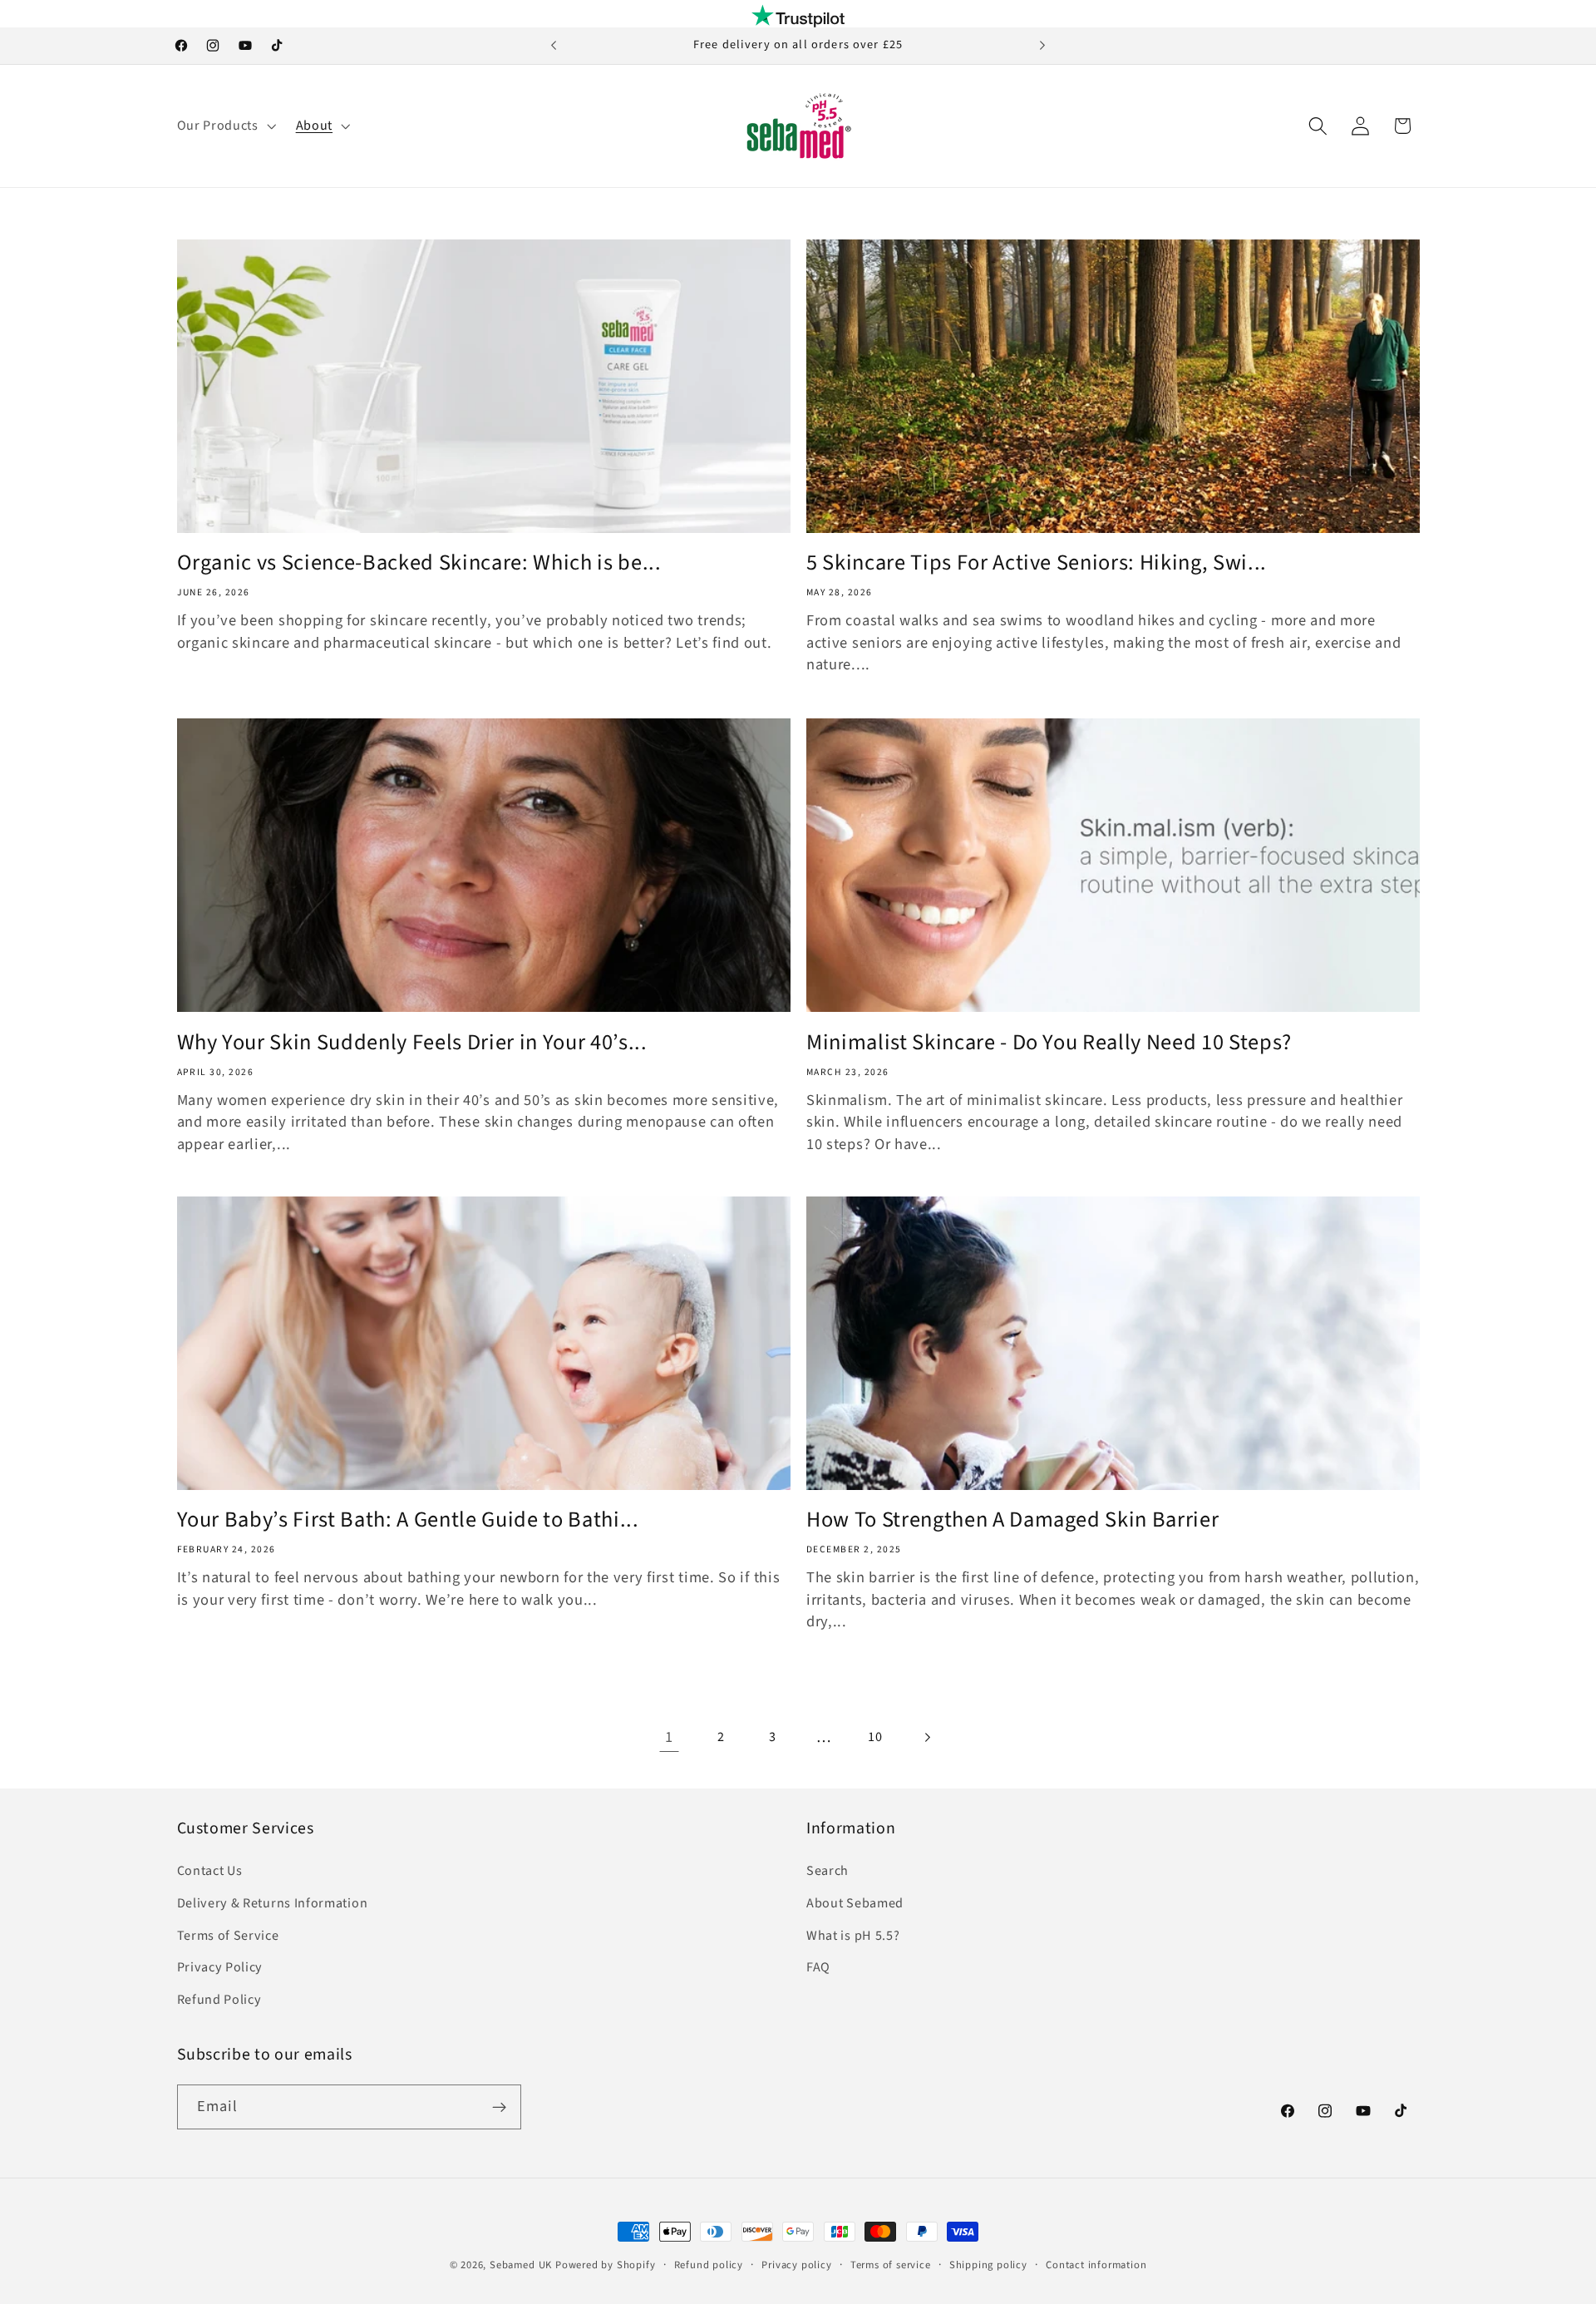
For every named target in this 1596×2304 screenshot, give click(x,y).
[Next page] (927, 1737)
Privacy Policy (220, 1967)
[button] (225, 126)
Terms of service (891, 2265)
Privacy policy (796, 2265)
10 (875, 1737)
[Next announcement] (1042, 46)
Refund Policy (219, 2000)
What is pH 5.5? (853, 1935)
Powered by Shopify (606, 2265)
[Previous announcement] (554, 46)
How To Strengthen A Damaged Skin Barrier (1012, 1521)
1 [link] (669, 1737)
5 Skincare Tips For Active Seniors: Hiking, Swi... (1037, 564)
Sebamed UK (521, 2265)
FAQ (818, 1967)
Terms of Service (228, 1935)
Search (828, 1871)
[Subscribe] (499, 2108)
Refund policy (709, 2265)
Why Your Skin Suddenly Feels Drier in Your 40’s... (412, 1042)
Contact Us (210, 1871)
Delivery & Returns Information (273, 1902)
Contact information (1096, 2265)
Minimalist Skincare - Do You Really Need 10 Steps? (1049, 1042)
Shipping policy (988, 2265)
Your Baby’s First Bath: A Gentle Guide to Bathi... (408, 1521)
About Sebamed (855, 1902)
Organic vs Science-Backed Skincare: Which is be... (419, 564)
